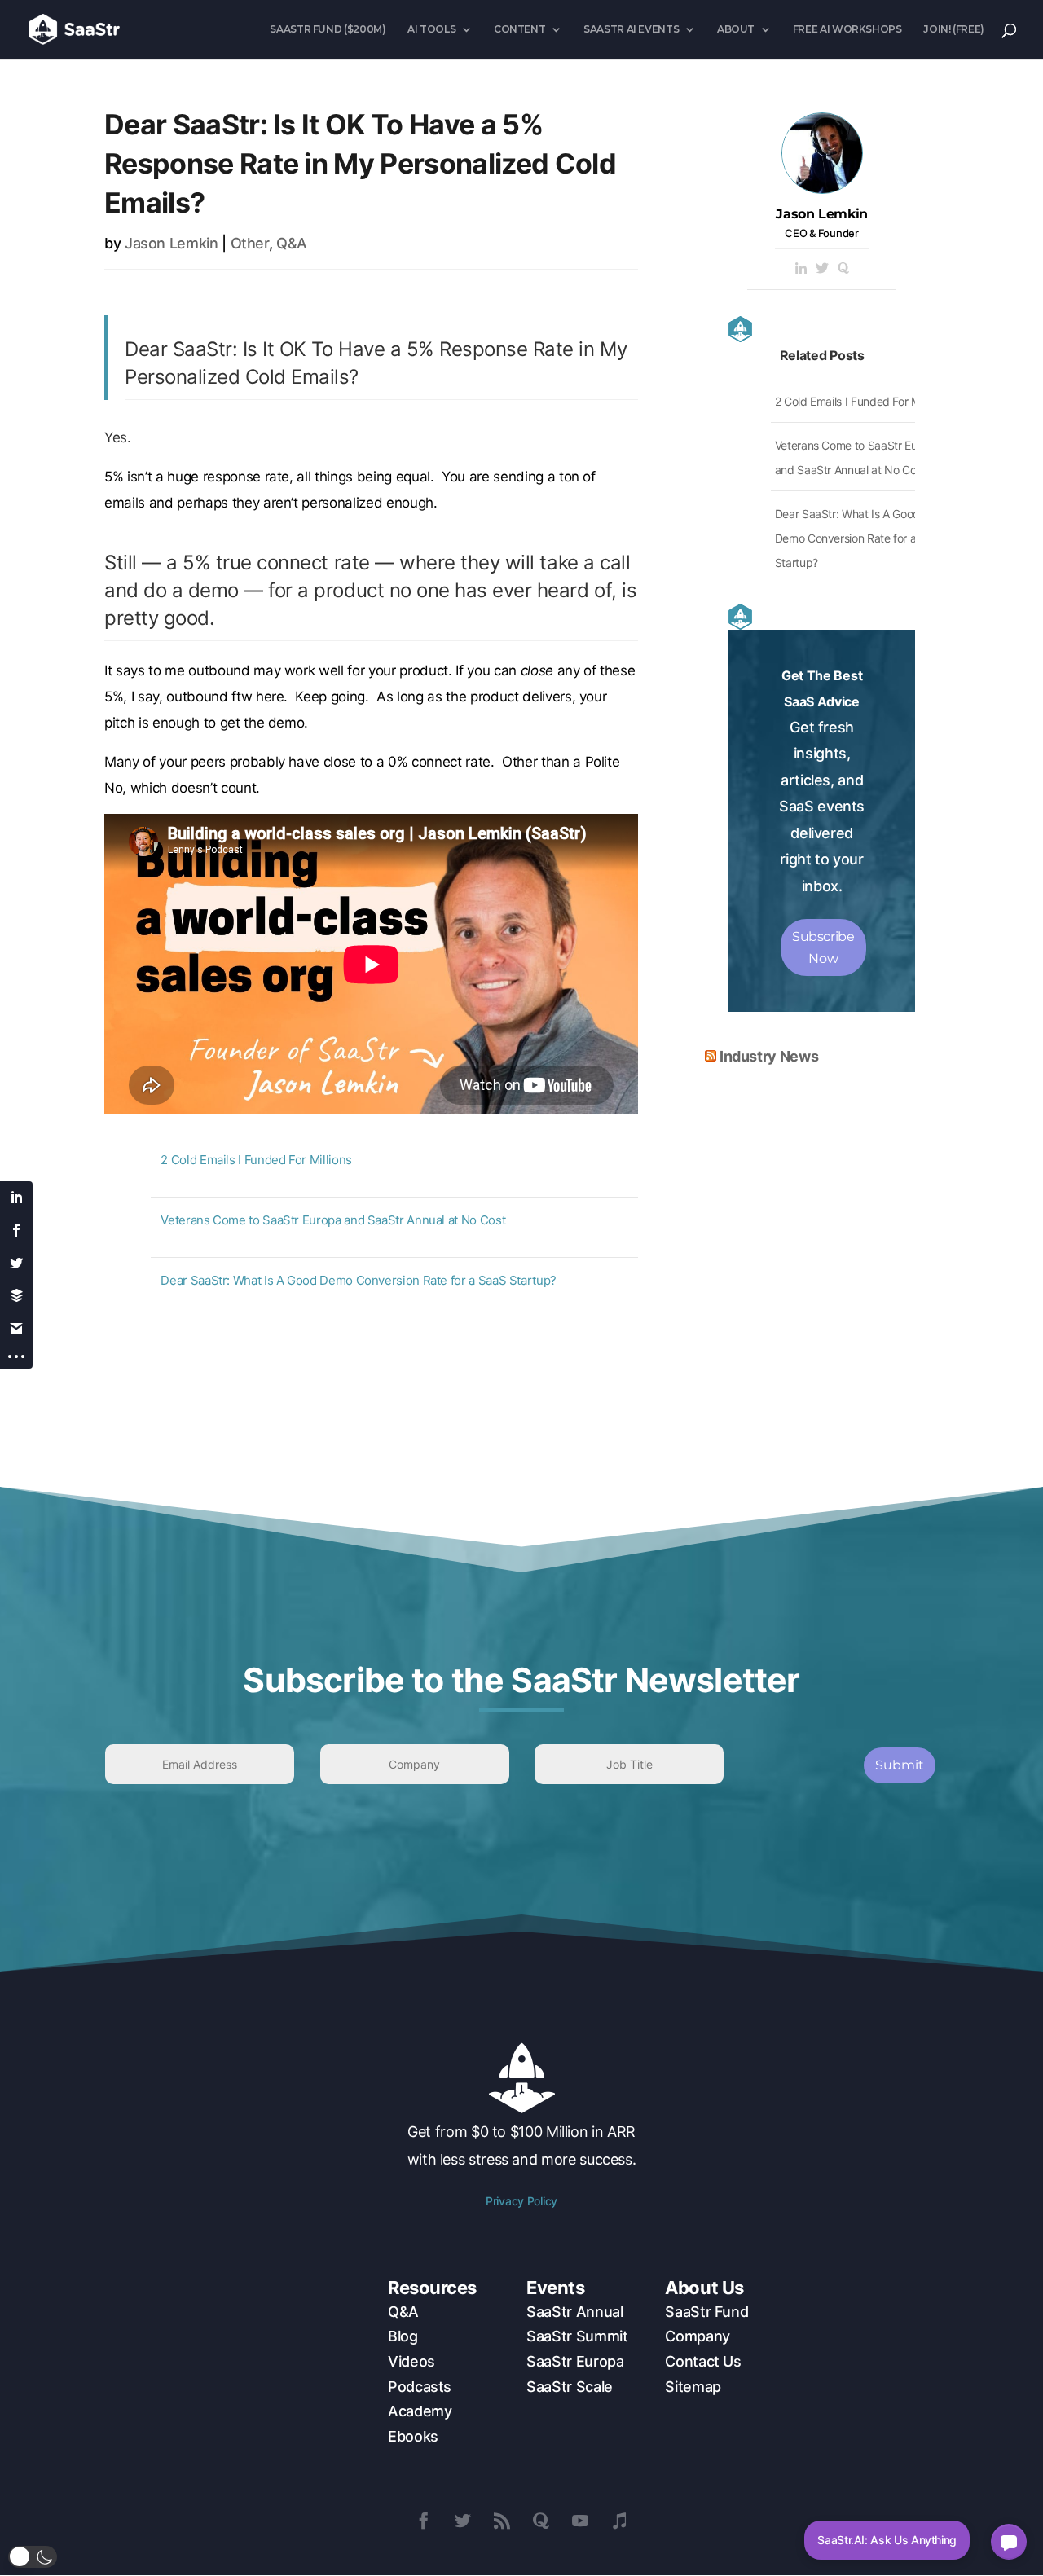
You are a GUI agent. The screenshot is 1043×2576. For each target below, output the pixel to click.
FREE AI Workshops (847, 29)
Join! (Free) (954, 29)
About (736, 29)
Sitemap (693, 2387)
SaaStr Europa (575, 2361)
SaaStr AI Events (631, 29)
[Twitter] (822, 269)
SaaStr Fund (706, 2312)
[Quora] (843, 269)
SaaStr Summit (577, 2336)
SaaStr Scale (570, 2387)
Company (697, 2336)
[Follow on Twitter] (463, 2521)
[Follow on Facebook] (424, 2521)
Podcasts (420, 2387)
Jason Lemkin (172, 243)
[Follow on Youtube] (580, 2521)
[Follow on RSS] (502, 2521)
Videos (411, 2361)
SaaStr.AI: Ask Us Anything (887, 2540)
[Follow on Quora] (541, 2521)
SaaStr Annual (574, 2312)
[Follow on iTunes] (619, 2521)
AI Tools (431, 29)
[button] (33, 2557)
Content (519, 29)
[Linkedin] (801, 269)
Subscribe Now (823, 947)
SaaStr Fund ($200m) (328, 29)
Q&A (292, 243)
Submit (900, 1765)
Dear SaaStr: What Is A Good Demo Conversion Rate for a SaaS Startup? (359, 1280)
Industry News (769, 1056)
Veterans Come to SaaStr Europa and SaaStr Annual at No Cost (333, 1220)
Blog (403, 2336)
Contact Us (703, 2361)
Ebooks (413, 2436)
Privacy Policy (521, 2201)
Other (250, 243)
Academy (420, 2411)
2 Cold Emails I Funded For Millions (256, 1160)
